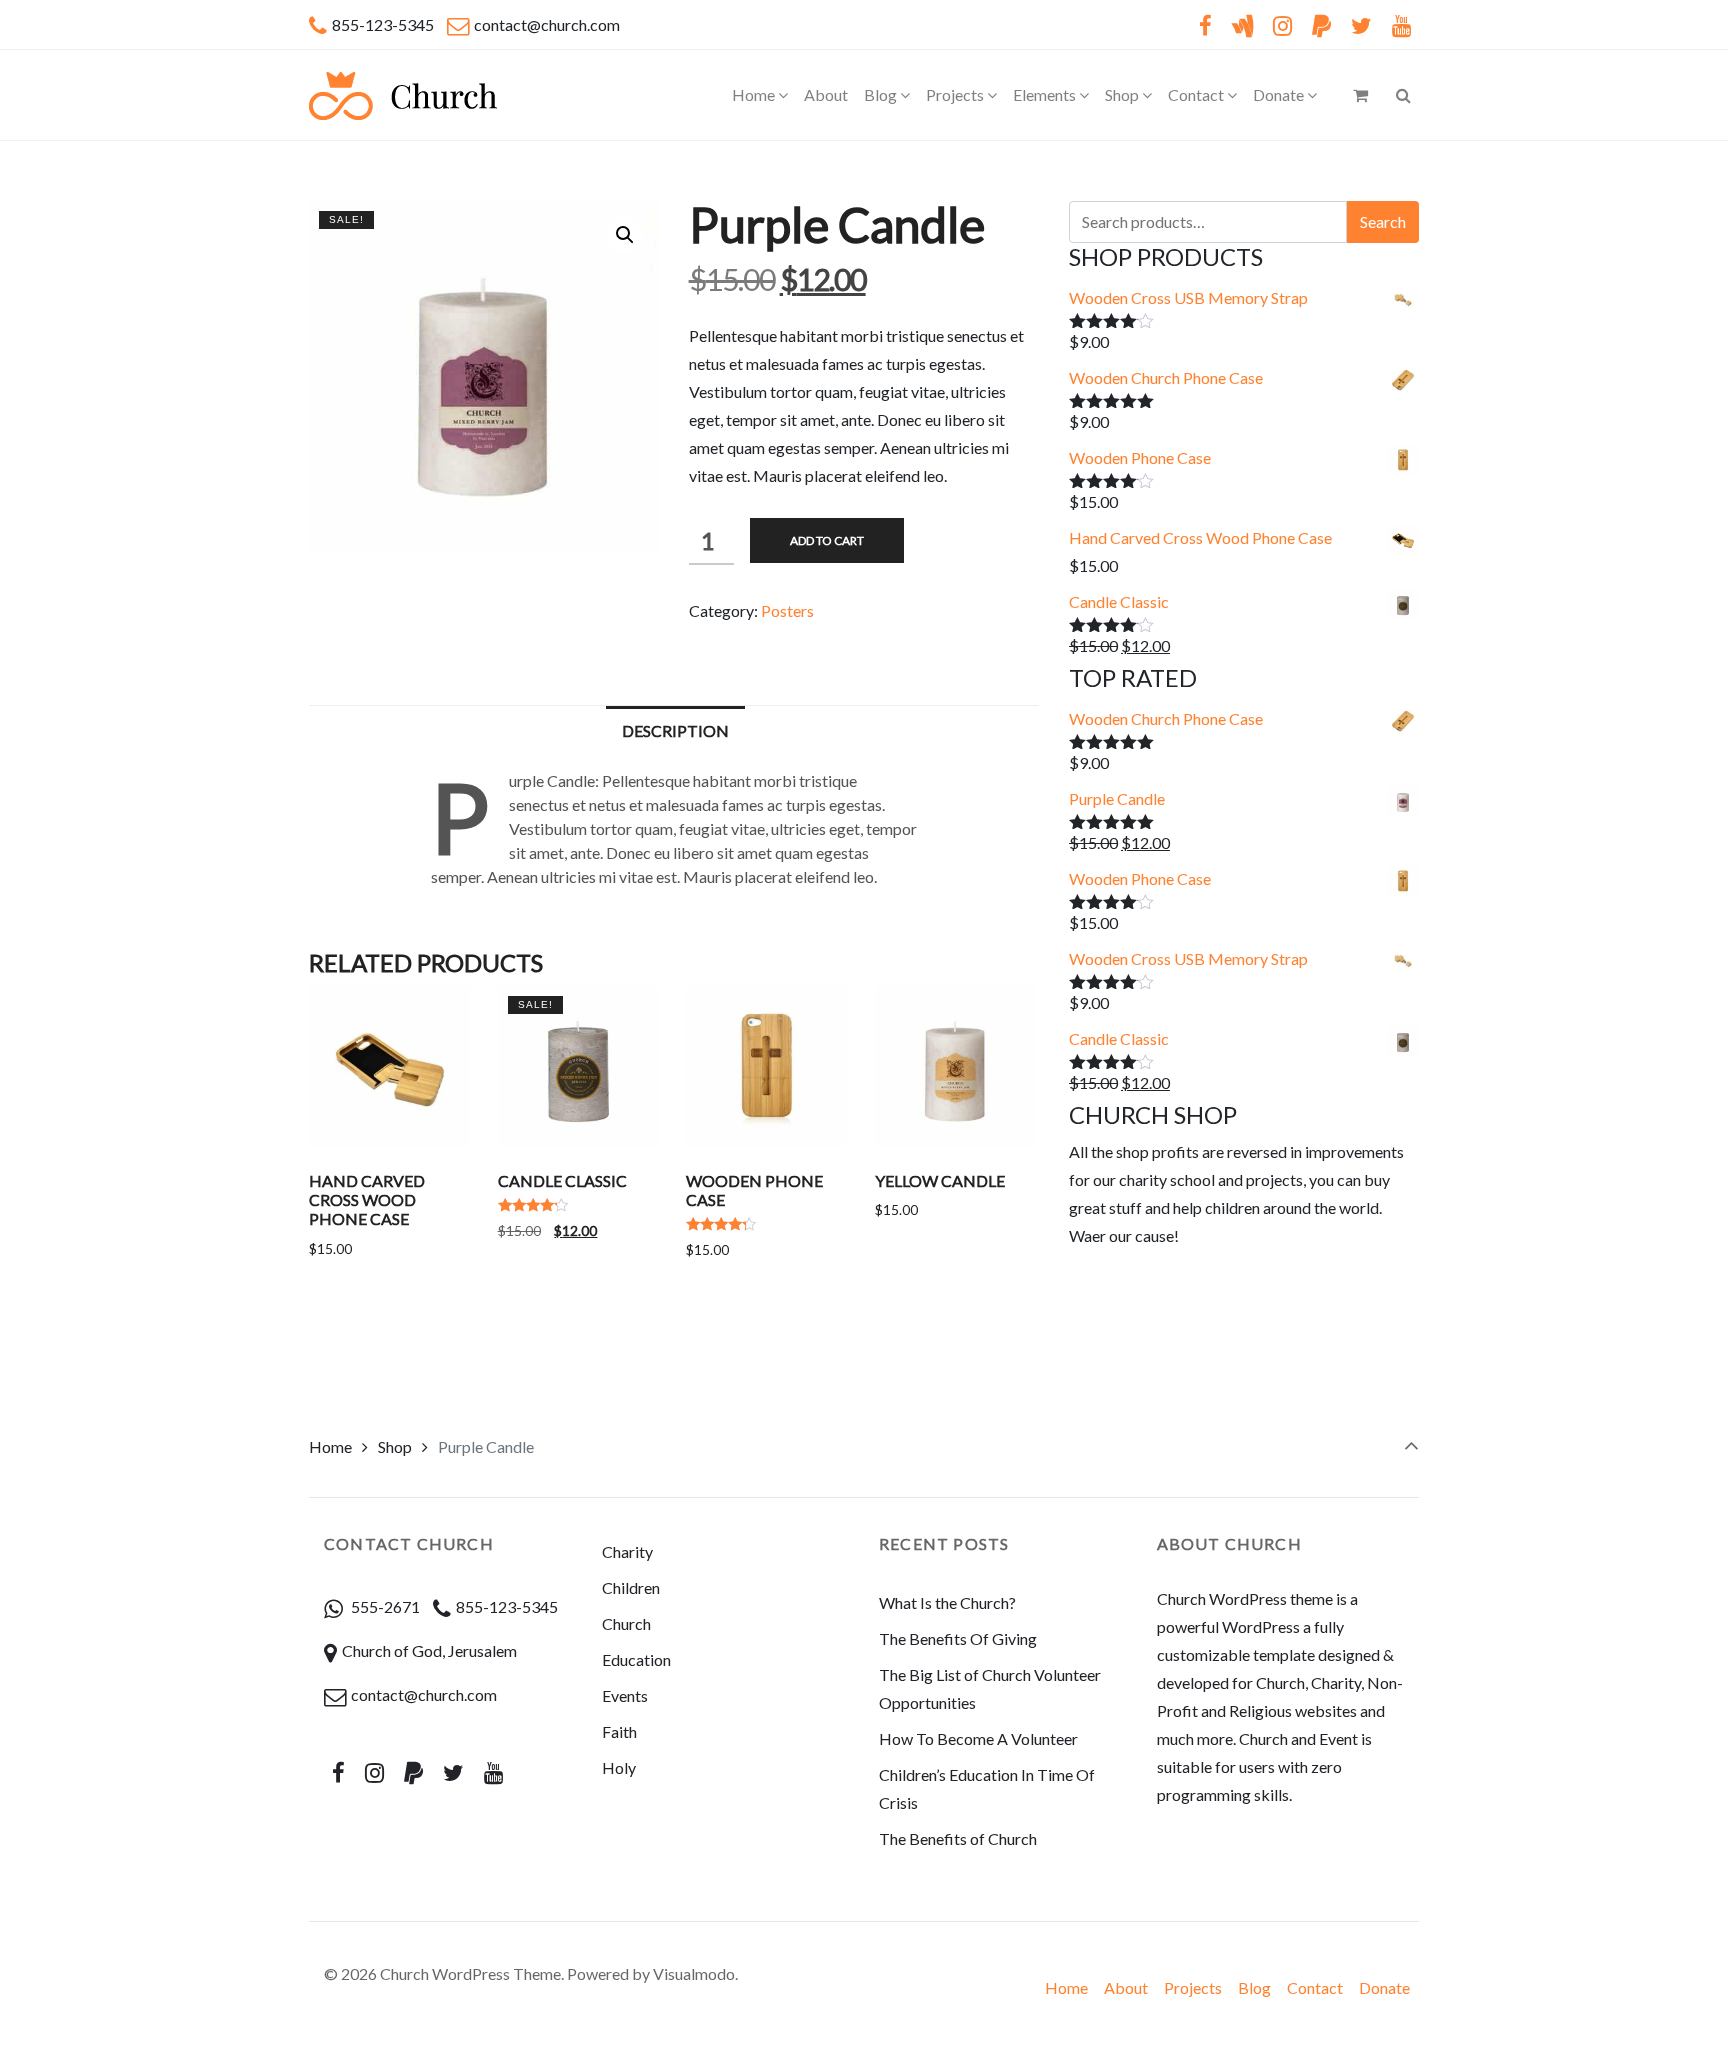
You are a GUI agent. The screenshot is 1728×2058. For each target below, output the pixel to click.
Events (625, 1695)
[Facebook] (1205, 25)
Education (636, 1659)
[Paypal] (1322, 25)
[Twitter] (1361, 25)
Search (1383, 221)
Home (330, 1446)
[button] (625, 235)
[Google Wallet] (1242, 25)
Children (631, 1587)
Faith (619, 1731)
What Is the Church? (947, 1602)
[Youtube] (1401, 25)
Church (626, 1623)
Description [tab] (675, 730)
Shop (395, 1446)
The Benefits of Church (958, 1838)
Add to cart (827, 540)
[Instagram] (1283, 25)
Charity (627, 1551)
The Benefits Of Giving (958, 1638)
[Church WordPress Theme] (403, 95)
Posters (787, 610)
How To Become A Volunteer (978, 1738)
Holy (619, 1767)
